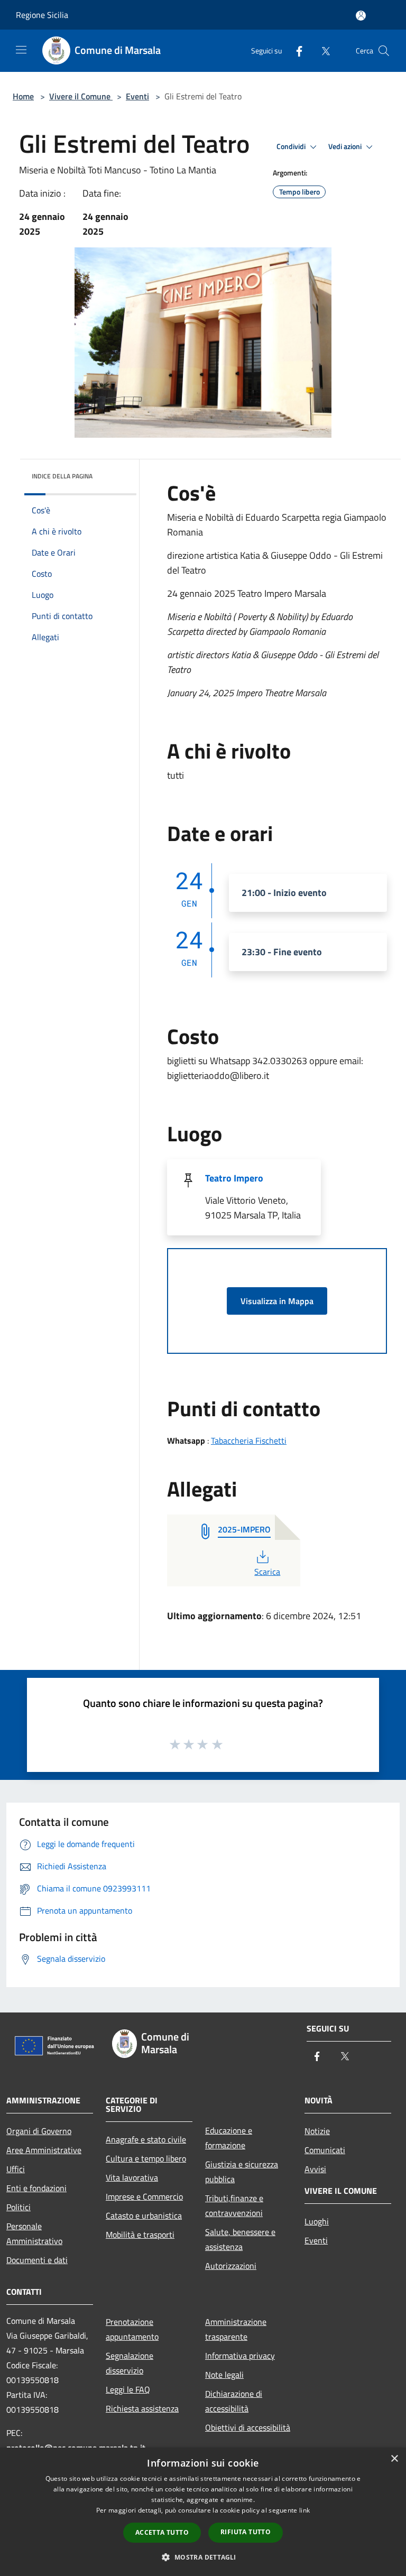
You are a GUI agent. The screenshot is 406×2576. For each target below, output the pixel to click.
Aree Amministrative (44, 2150)
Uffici (16, 2169)
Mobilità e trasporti (140, 2235)
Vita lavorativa (132, 2177)
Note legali (224, 2375)
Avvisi (315, 2169)
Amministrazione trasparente (236, 2329)
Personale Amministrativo (34, 2233)
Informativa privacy (240, 2356)
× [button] (394, 2459)
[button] (203, 2557)
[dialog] (203, 2512)
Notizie (317, 2131)
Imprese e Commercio (144, 2196)
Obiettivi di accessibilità (248, 2427)
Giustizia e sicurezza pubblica (242, 2172)
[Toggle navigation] (21, 50)
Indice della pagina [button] (62, 476)
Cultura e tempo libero (146, 2158)
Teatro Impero (234, 1178)
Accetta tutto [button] (162, 2532)
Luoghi (317, 2221)
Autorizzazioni (231, 2266)
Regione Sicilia (42, 15)
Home (23, 96)
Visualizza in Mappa (277, 1301)
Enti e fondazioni (36, 2188)
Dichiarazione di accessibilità (234, 2401)
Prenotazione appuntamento (132, 2329)
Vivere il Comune (81, 96)
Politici (19, 2207)
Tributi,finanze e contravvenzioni (234, 2205)
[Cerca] (384, 51)
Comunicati (325, 2150)
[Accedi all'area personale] (361, 16)
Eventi (137, 96)
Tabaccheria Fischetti (249, 1441)
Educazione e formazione (229, 2138)
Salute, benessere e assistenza (240, 2239)
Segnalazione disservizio (130, 2363)
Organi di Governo (39, 2131)
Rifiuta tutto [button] (246, 2532)
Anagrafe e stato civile (146, 2139)
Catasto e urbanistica (144, 2215)
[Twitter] (321, 50)
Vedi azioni (346, 146)
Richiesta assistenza (142, 2408)
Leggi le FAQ (128, 2389)
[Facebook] (295, 50)
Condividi (292, 146)
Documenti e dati (37, 2260)
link (304, 2510)
